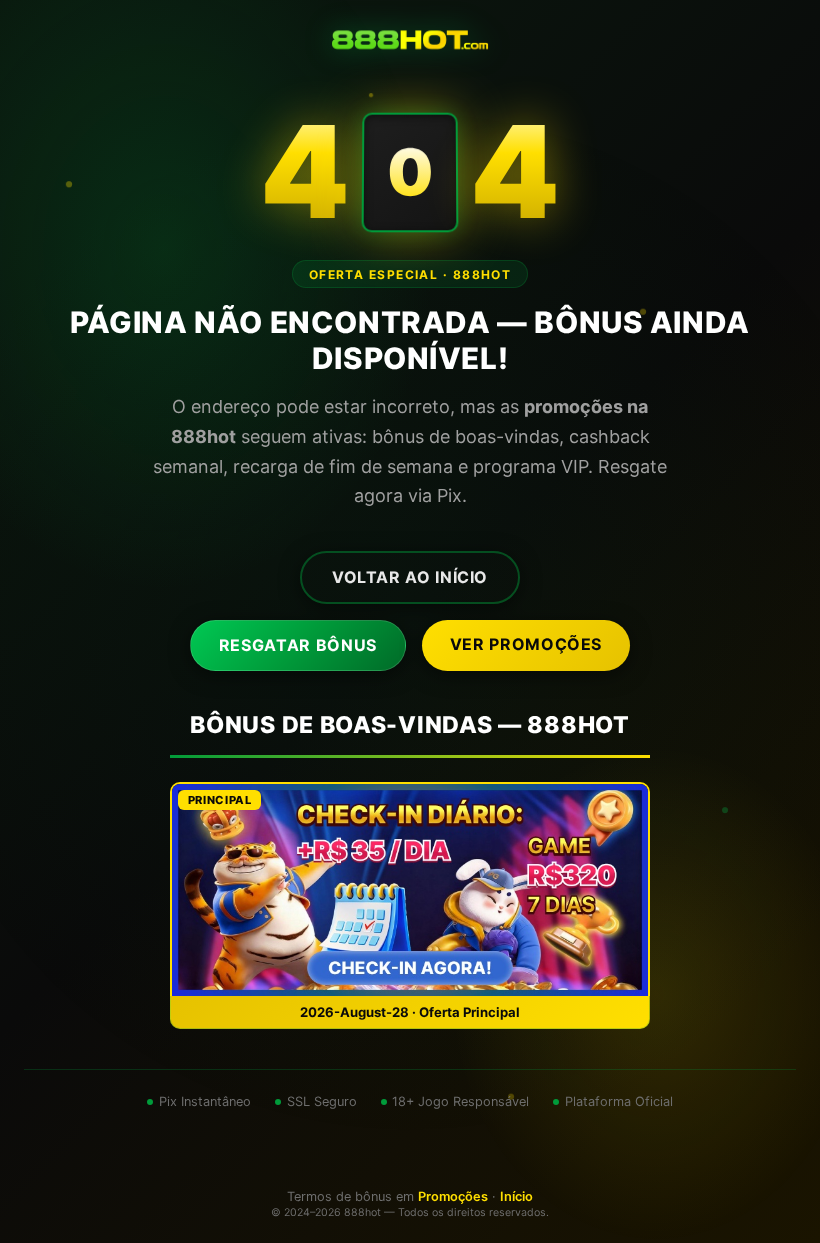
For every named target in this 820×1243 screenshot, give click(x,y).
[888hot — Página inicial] (410, 40)
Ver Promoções (526, 644)
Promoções (453, 1196)
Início (516, 1196)
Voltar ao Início (410, 577)
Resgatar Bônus (298, 645)
